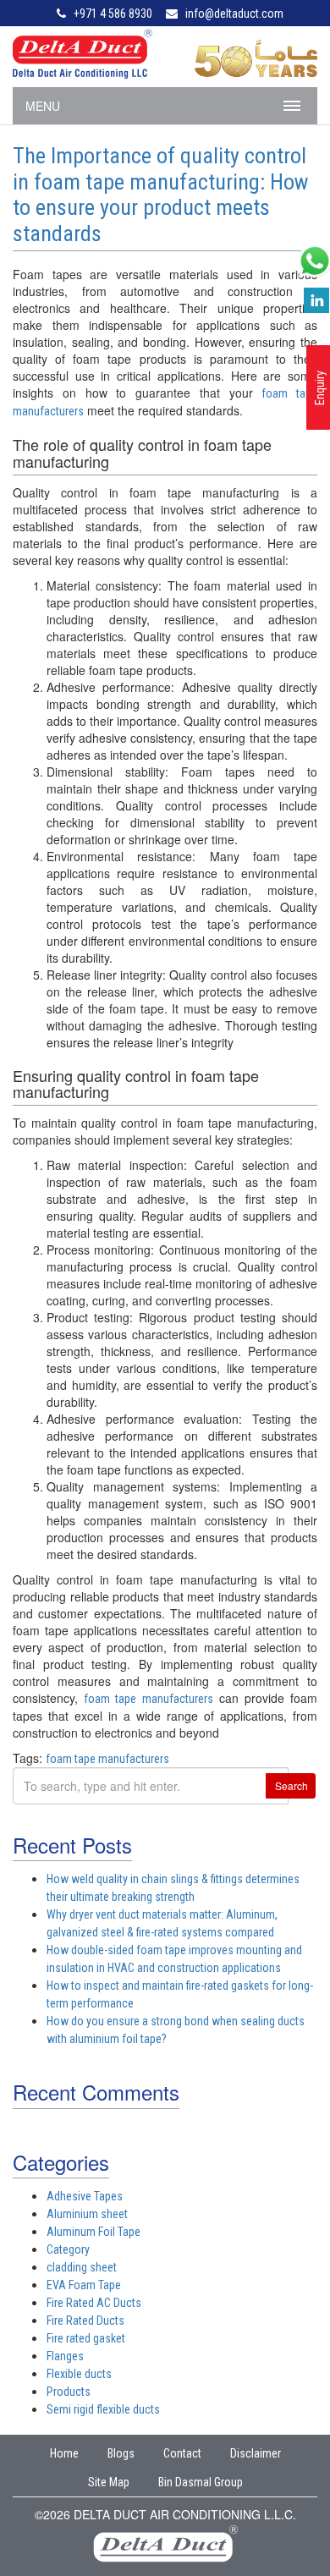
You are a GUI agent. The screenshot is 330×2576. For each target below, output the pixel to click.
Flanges (65, 2356)
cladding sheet (82, 2267)
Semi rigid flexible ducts (103, 2409)
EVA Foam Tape (84, 2285)
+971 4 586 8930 (113, 14)
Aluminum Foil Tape (93, 2232)
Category (68, 2249)
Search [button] (291, 1785)
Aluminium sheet (87, 2214)
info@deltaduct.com (234, 14)
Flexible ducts (79, 2374)
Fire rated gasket (86, 2338)
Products (69, 2392)
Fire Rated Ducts (85, 2321)
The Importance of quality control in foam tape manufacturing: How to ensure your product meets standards (160, 195)
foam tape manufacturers (148, 1699)
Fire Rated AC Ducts (94, 2303)
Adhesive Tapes (85, 2196)
